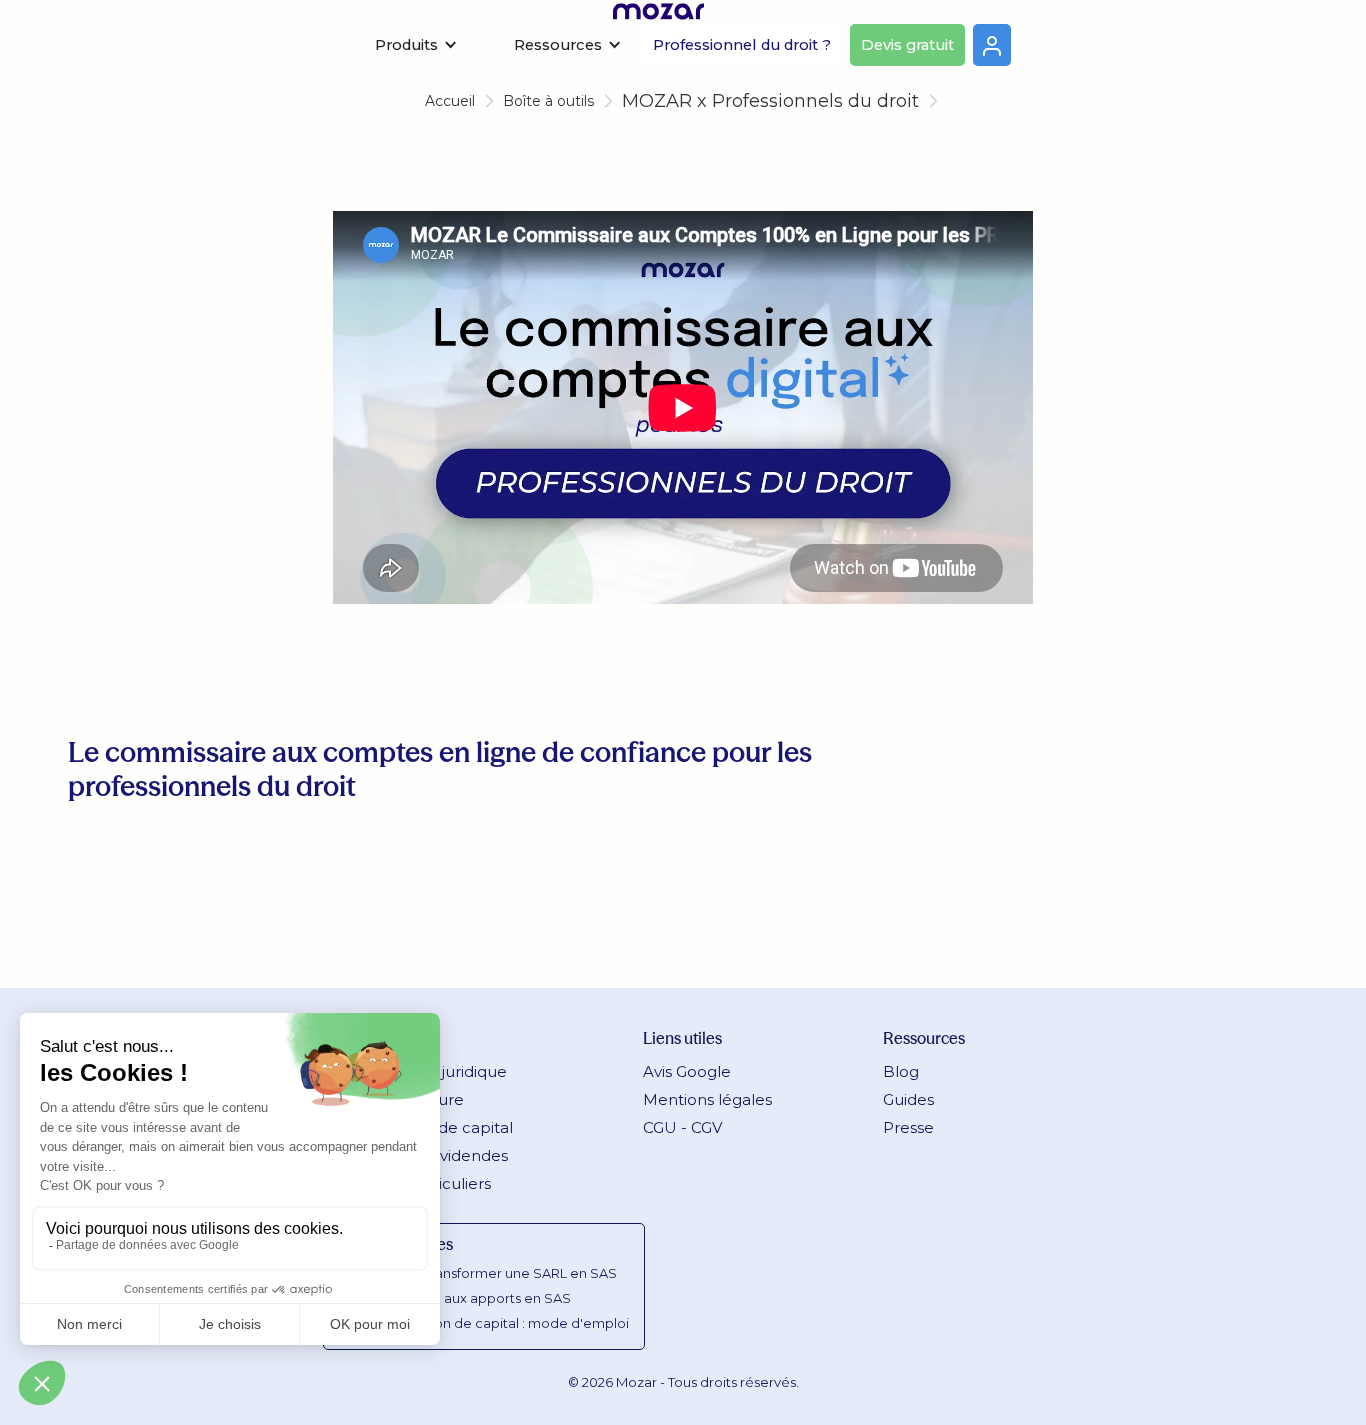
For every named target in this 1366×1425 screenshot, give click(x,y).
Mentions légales (707, 1099)
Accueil (450, 101)
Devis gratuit (907, 45)
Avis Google (687, 1071)
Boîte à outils (548, 101)
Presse (908, 1127)
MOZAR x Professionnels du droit (770, 101)
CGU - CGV (682, 1127)
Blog (901, 1071)
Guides (908, 1099)
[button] (416, 45)
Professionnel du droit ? (742, 45)
